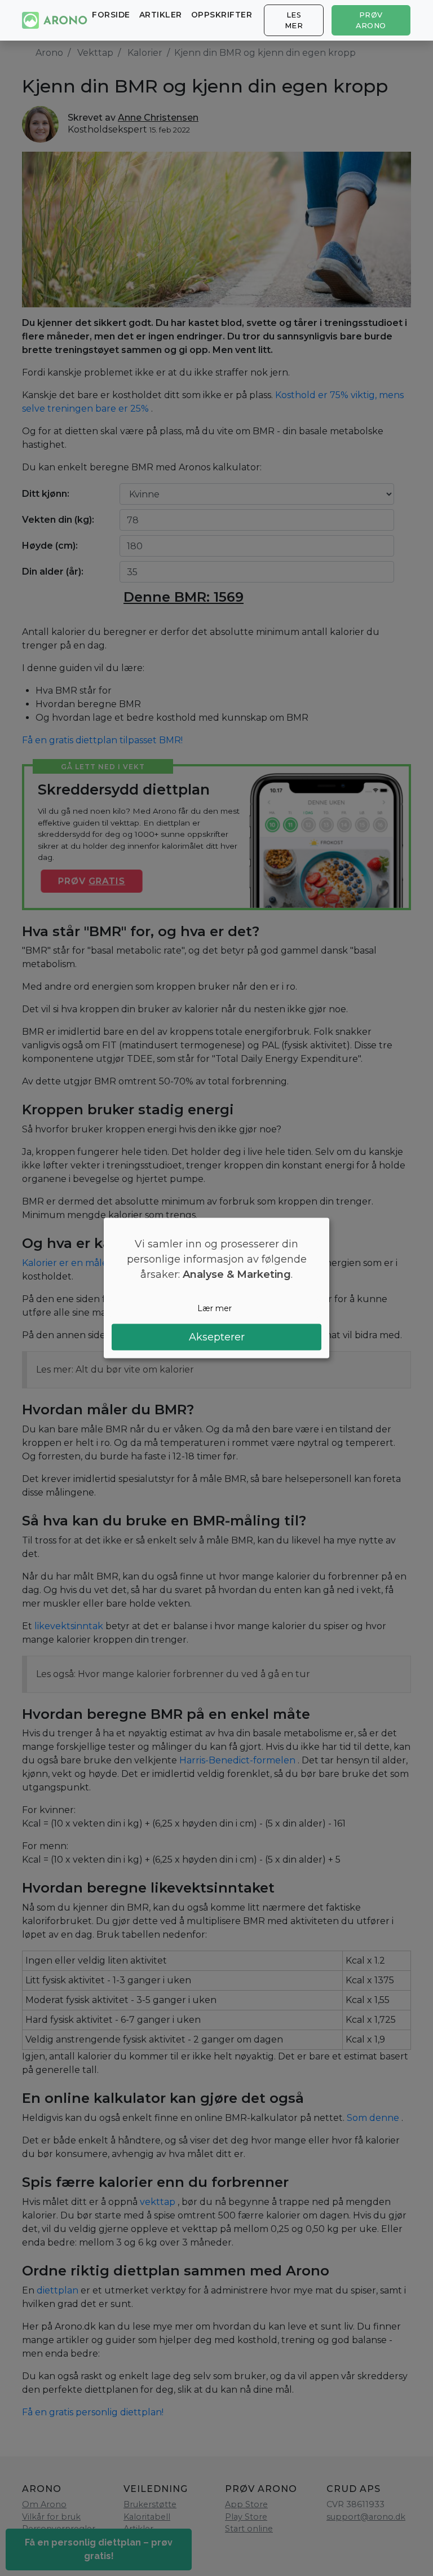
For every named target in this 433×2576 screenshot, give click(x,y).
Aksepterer (217, 1336)
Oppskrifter (222, 15)
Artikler (161, 15)
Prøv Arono (371, 20)
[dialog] (216, 1288)
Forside (111, 15)
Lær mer (215, 1308)
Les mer (294, 20)
